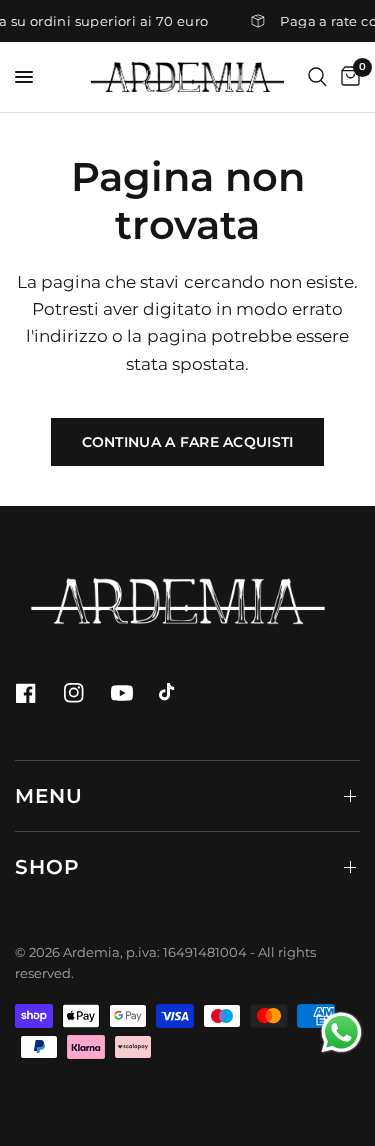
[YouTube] (133, 693)
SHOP (47, 867)
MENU (49, 796)
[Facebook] (37, 693)
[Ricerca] (317, 77)
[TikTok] (181, 693)
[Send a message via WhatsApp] (341, 1032)
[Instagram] (85, 693)
